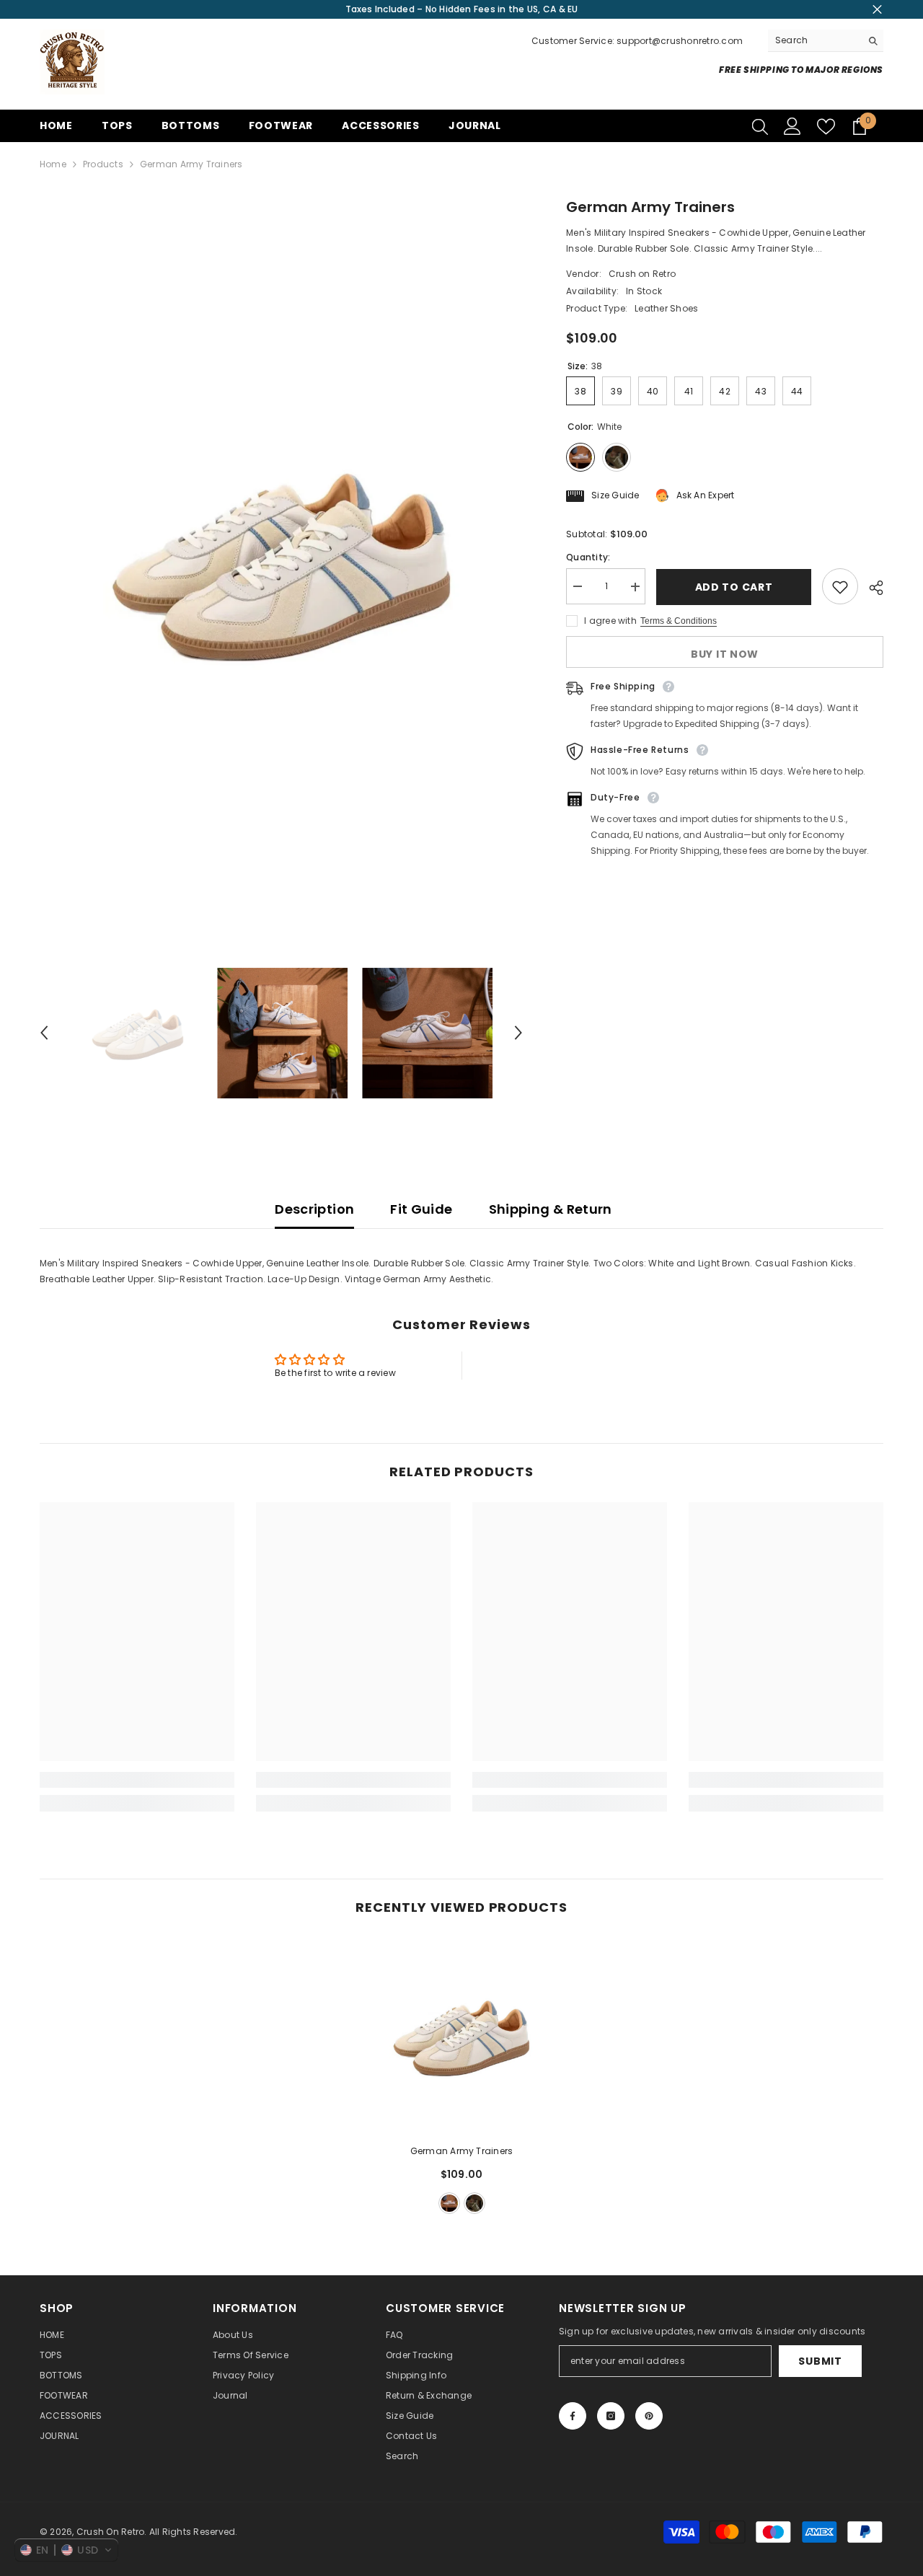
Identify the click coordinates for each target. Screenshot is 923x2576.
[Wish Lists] (826, 127)
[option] (282, 559)
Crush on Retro (642, 274)
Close (877, 10)
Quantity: (588, 558)
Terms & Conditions (679, 622)
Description (314, 1209)
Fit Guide (421, 1209)
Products (103, 164)
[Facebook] (573, 2416)
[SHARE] (871, 588)
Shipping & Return (551, 1209)
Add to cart (734, 587)
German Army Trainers (462, 2151)
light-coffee (474, 2203)
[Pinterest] (649, 2416)
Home (53, 164)
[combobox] (814, 40)
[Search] (826, 41)
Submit (820, 2361)
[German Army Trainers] (461, 2035)
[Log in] (792, 126)
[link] (137, 1780)
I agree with (610, 621)
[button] (44, 1033)
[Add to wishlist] (840, 587)
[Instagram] (611, 2416)
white (449, 2203)
